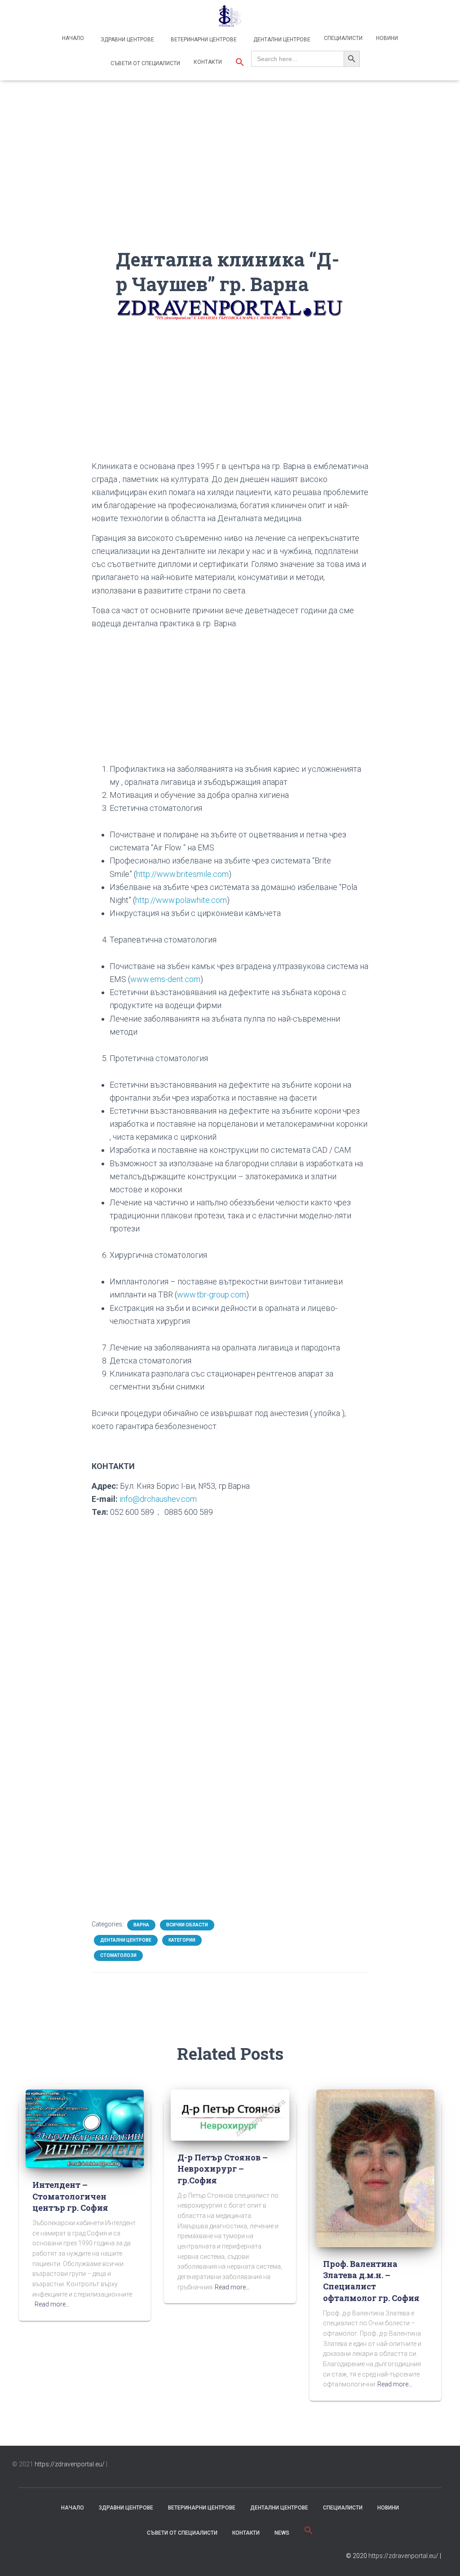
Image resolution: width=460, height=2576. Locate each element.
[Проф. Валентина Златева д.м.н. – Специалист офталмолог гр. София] (375, 2168)
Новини (387, 38)
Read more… (52, 2304)
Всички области (187, 1925)
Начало (73, 38)
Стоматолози (118, 1955)
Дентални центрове (281, 40)
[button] (240, 63)
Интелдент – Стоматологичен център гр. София (70, 2196)
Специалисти (343, 38)
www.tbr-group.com (212, 1295)
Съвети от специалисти (145, 63)
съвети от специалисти (182, 2533)
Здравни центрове (127, 40)
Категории (182, 1940)
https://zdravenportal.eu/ (70, 2464)
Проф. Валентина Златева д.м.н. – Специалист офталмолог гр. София (371, 2281)
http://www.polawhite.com (181, 900)
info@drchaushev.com (158, 1499)
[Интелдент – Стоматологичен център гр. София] (85, 2128)
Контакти (208, 62)
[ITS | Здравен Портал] (230, 16)
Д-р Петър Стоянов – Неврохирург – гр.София (223, 2169)
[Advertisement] (230, 184)
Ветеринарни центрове (203, 40)
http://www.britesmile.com (182, 874)
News (282, 2533)
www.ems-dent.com (165, 979)
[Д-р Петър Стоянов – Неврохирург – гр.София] (230, 2115)
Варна (141, 1925)
